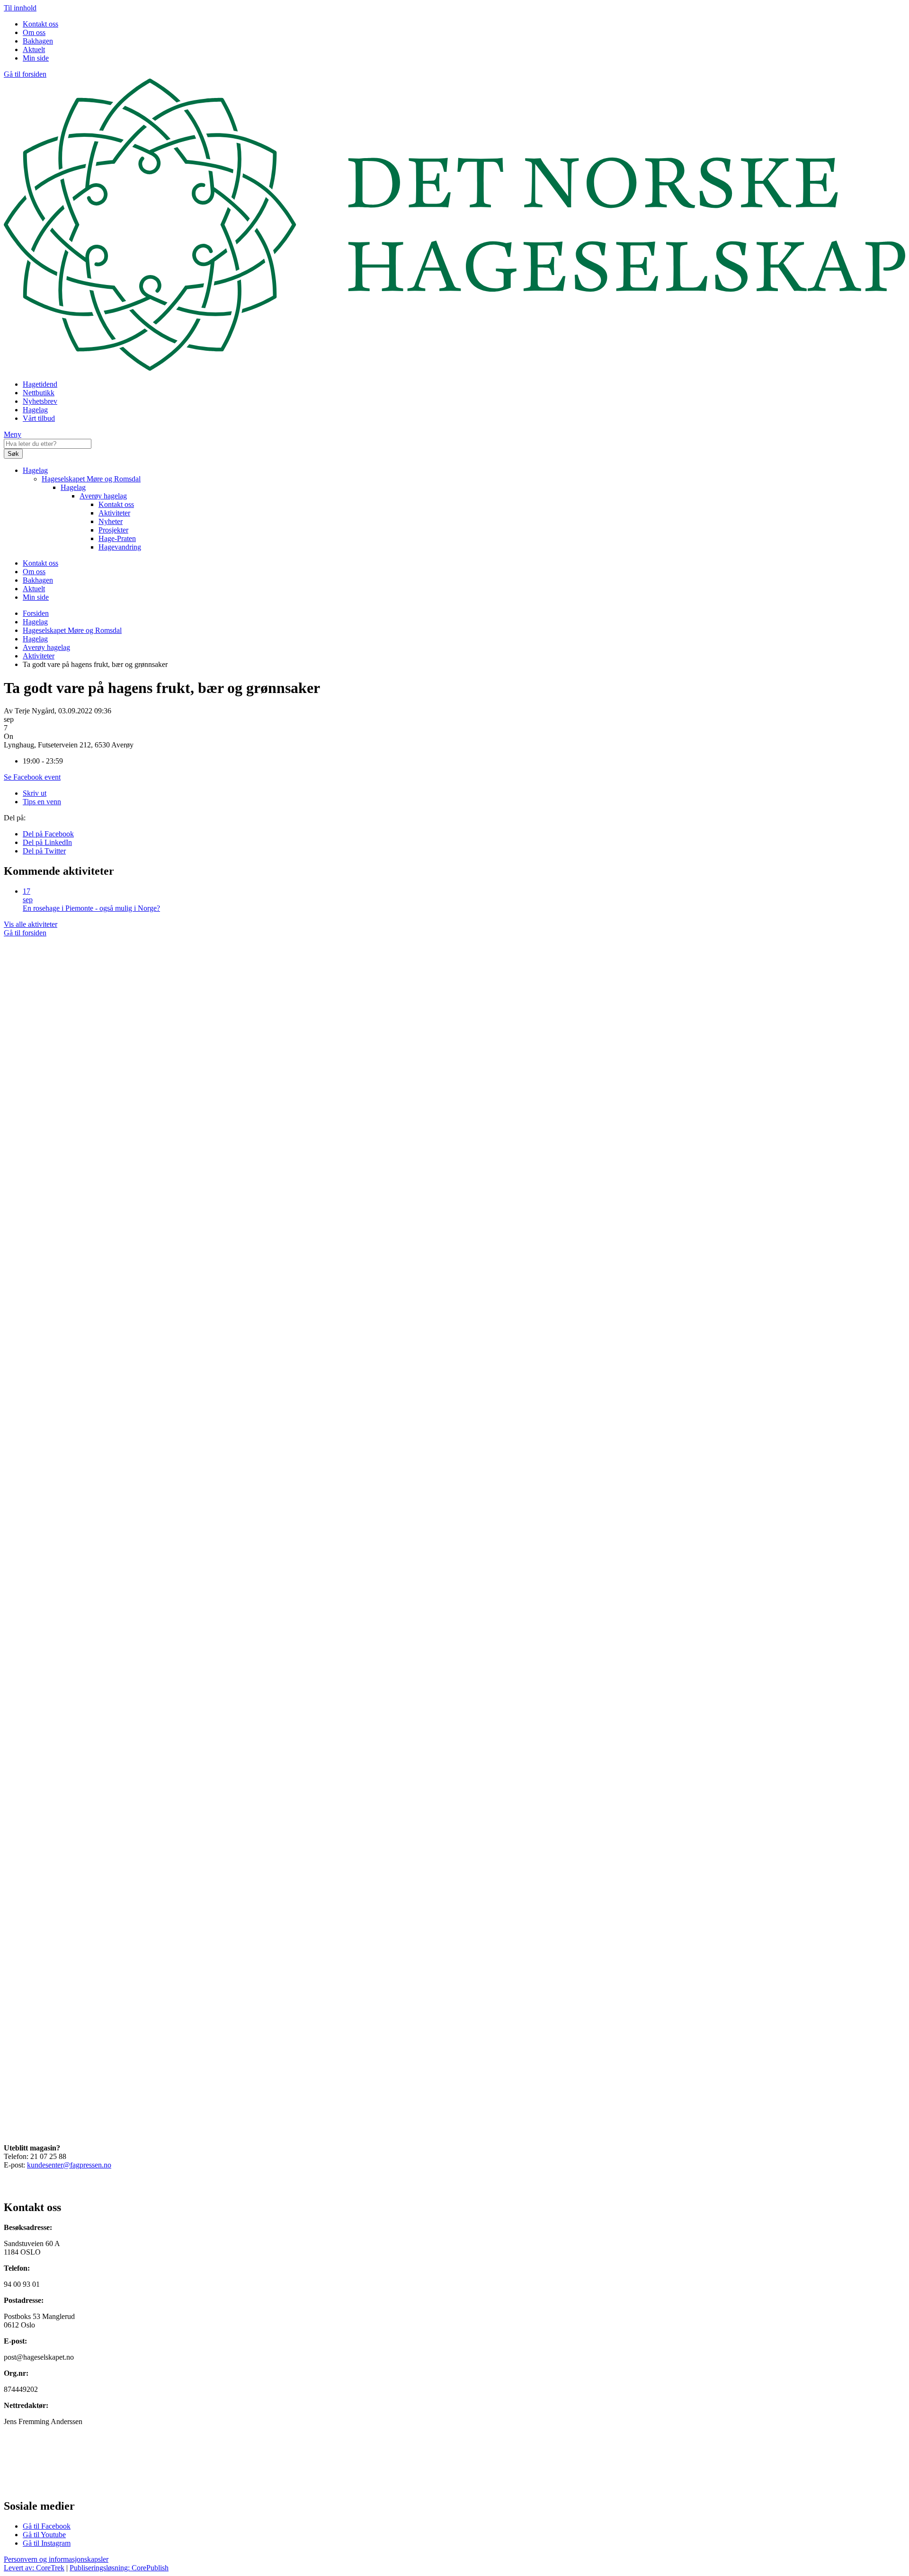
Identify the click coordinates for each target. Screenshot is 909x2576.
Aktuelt (34, 49)
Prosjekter (113, 530)
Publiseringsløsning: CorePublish (119, 2568)
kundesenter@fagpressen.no (69, 2165)
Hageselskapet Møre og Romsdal (91, 479)
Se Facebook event (32, 777)
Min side (36, 58)
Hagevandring (120, 547)
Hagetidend (40, 384)
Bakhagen (38, 41)
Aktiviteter (114, 513)
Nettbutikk (39, 393)
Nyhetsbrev (40, 401)
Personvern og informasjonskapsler (56, 2559)
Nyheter (111, 521)
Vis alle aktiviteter (31, 924)
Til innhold (20, 8)
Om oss (34, 32)
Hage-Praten (117, 538)
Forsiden (36, 613)
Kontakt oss (40, 24)
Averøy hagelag (103, 496)
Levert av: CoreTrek (34, 2568)
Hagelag (35, 410)
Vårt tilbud (39, 418)
